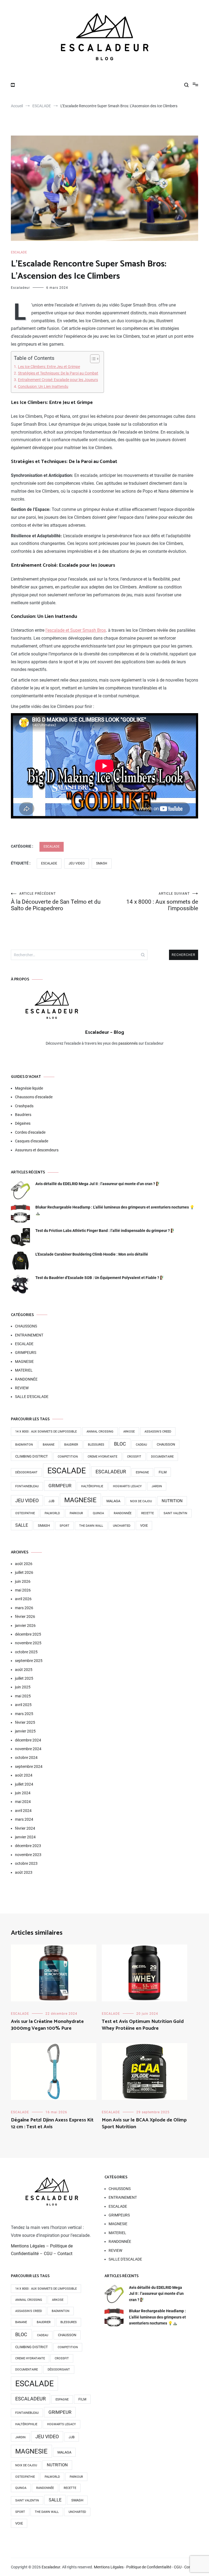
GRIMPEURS (26, 1353)
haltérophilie (92, 1486)
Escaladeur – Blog (104, 1032)
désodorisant (26, 1472)
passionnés (128, 1043)
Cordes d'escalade (30, 1132)
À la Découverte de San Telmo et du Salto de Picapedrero (56, 902)
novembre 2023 (28, 1855)
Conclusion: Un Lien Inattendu (43, 387)
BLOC (120, 1444)
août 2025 (24, 1670)
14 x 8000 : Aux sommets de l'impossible (46, 1432)
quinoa (98, 1513)
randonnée (123, 1513)
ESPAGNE (142, 1472)
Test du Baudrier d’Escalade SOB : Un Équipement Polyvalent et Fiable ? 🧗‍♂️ (100, 1278)
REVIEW (22, 1388)
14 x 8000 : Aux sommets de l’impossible (162, 902)
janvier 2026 (25, 1626)
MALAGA (113, 1501)
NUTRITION (172, 1501)
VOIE (144, 1525)
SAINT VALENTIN (175, 1513)
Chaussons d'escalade (34, 1097)
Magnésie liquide (29, 1088)
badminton (24, 1445)
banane (49, 1445)
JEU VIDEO (77, 863)
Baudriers (23, 1115)
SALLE (22, 1525)
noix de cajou (141, 1501)
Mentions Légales (28, 2246)
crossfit (134, 1457)
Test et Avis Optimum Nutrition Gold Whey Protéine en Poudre (143, 2025)
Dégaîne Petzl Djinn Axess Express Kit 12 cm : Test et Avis (52, 2123)
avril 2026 (23, 1599)
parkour (76, 1513)
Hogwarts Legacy (127, 1486)
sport (64, 1526)
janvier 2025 (25, 1731)
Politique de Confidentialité (149, 2567)
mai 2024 (23, 1802)
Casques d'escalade (32, 1141)
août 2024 (24, 1775)
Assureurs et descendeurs (37, 1150)
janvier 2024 (25, 1837)
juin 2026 (23, 1581)
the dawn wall (91, 1526)
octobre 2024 (26, 1758)
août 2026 (24, 1564)
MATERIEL (24, 1370)
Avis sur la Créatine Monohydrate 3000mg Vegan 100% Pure (47, 2025)
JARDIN (157, 1486)
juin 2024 (23, 1793)
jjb (51, 1501)
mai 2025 (23, 1696)
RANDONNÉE (26, 1379)
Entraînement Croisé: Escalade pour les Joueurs (58, 380)
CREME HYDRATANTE (102, 1457)
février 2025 (25, 1722)
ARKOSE (129, 1432)
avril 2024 (23, 1811)
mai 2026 (23, 1590)
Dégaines (23, 1123)
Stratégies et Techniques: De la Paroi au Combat (58, 373)
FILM (163, 1472)
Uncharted (122, 1526)
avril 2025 (23, 1705)
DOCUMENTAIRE (162, 1457)
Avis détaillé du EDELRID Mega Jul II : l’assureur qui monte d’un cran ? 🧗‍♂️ (98, 1184)
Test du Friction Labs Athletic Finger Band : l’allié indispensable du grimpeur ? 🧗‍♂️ (105, 1231)
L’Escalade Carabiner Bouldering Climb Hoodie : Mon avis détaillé (92, 1254)
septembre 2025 (29, 1661)
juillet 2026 (24, 1572)
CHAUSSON (166, 1444)
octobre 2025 (26, 1652)
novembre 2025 (28, 1643)
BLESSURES (96, 1445)
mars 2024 (24, 1819)
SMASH (102, 863)
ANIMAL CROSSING (100, 1432)
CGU (48, 2254)
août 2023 (24, 1872)
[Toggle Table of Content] (92, 359)
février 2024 (25, 1828)
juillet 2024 (24, 1784)
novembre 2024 (28, 1749)
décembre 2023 (28, 1846)
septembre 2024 (29, 1767)
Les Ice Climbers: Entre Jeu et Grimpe (49, 367)
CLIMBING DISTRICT (32, 1456)
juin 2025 (23, 1687)
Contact (65, 2254)
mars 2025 (24, 1714)
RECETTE (147, 1513)
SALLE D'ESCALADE (32, 1397)
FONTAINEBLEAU (27, 1486)
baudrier (71, 1445)
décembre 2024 (28, 1740)
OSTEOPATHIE (25, 1513)
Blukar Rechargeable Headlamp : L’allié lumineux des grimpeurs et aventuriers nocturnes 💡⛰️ (115, 1210)
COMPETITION (68, 1457)
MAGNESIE (24, 1361)
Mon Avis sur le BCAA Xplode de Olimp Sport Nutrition (144, 2123)
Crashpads (24, 1106)
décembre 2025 (28, 1634)
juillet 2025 (24, 1678)
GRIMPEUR (60, 1486)
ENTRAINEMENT (29, 1335)
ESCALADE (19, 252)
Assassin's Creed (158, 1432)
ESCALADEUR (111, 1472)
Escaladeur (20, 288)
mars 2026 (24, 1608)
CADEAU (141, 1445)
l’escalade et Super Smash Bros (76, 630)
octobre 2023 (26, 1863)
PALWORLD (52, 1513)
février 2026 (25, 1617)
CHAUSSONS (26, 1326)
